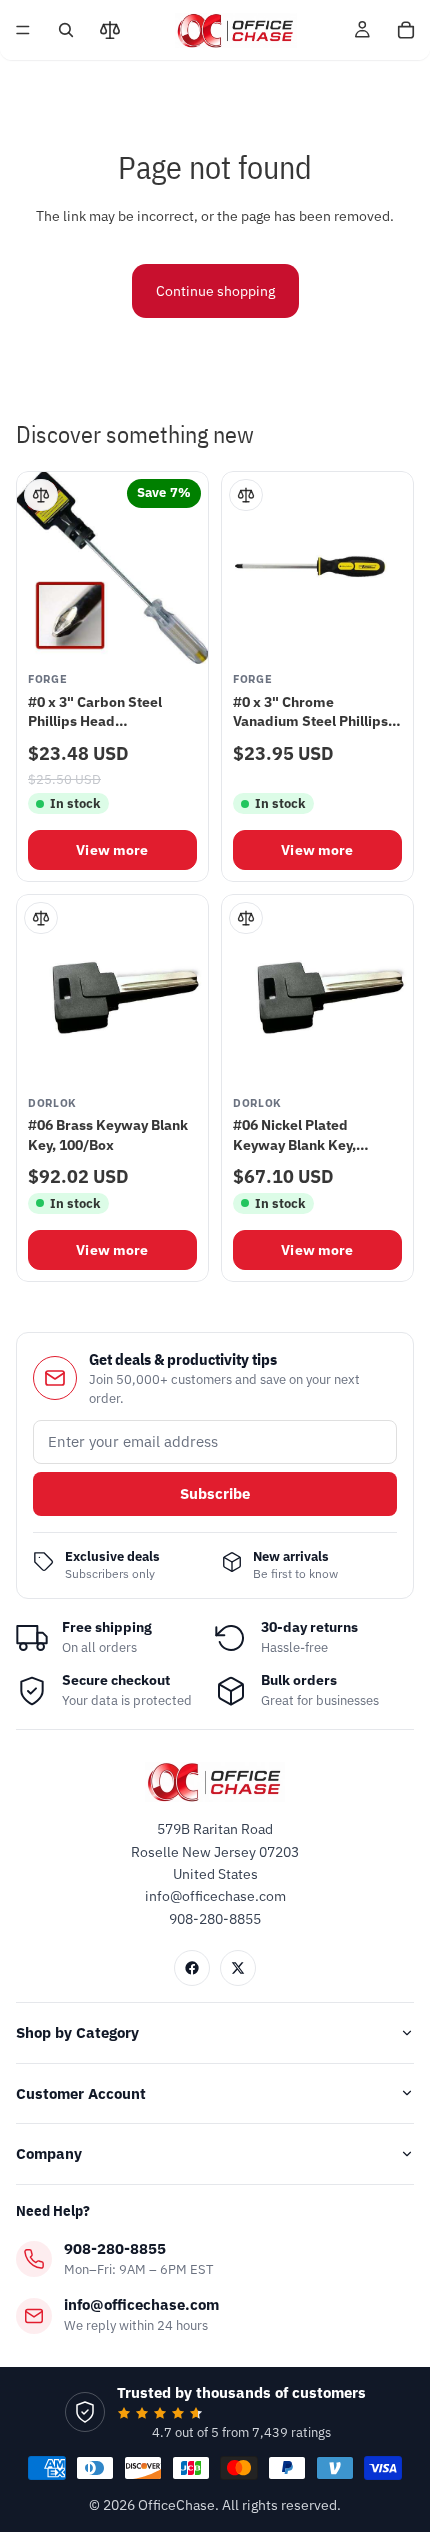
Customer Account (81, 2093)
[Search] (66, 30)
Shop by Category (77, 2032)
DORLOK (52, 1103)
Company (49, 2153)
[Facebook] (192, 1968)
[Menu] (23, 30)
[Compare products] (110, 30)
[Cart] (406, 30)
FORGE (47, 679)
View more (112, 850)
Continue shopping (215, 291)
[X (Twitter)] (238, 1968)
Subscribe (215, 1493)
